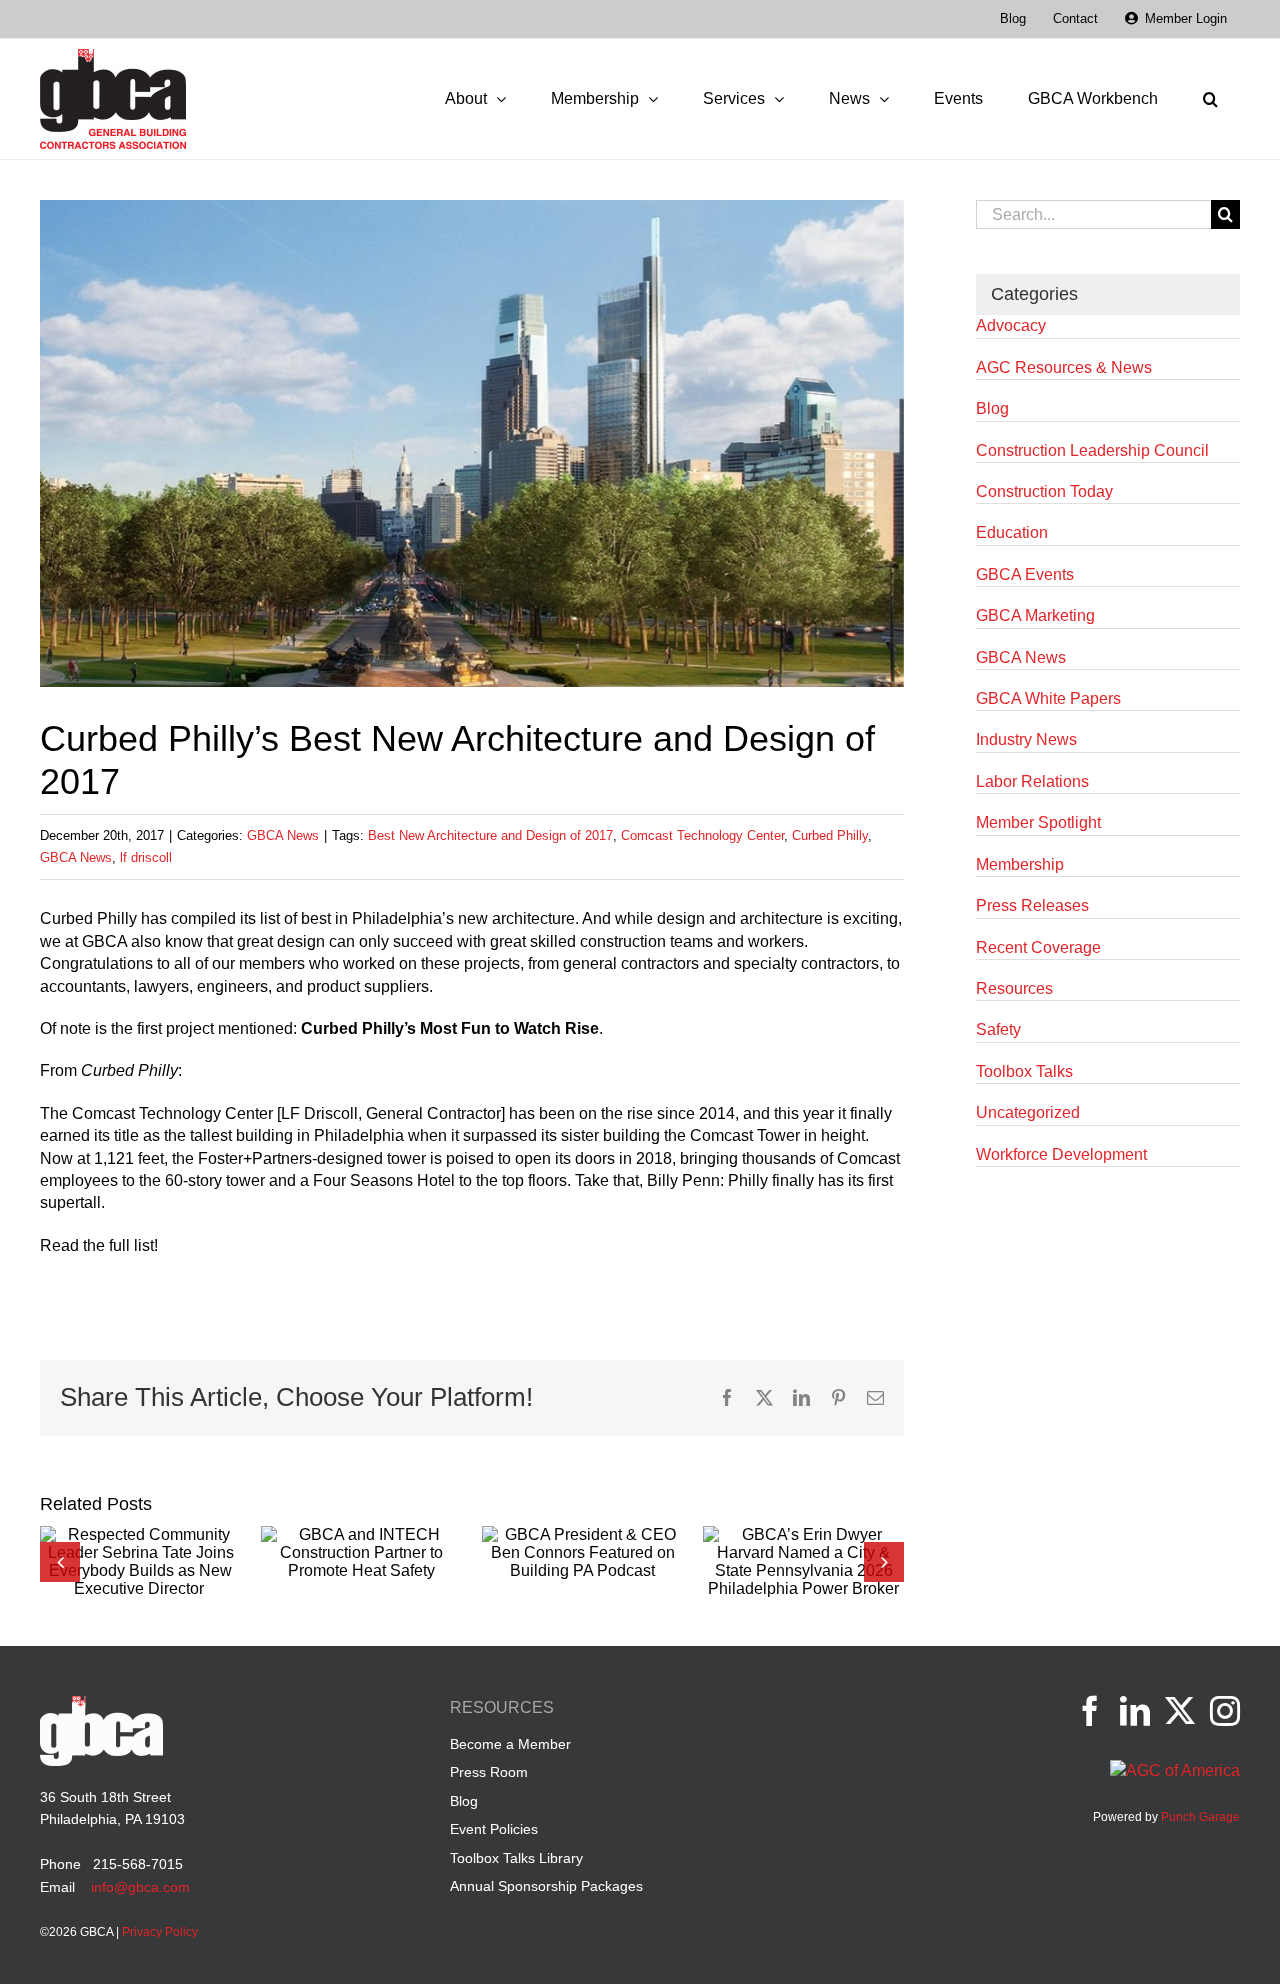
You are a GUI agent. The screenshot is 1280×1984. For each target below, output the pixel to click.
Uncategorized (1028, 1112)
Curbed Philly (830, 835)
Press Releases (1032, 905)
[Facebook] (1090, 1711)
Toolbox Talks (1024, 1071)
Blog (992, 408)
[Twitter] (1180, 1711)
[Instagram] (1225, 1711)
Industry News (1026, 739)
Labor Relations (1032, 781)
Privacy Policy (160, 1932)
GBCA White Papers (1048, 698)
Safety (998, 1029)
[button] (1210, 99)
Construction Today (1044, 491)
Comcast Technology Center (702, 835)
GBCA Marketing (1035, 615)
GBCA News (283, 835)
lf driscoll (146, 857)
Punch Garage (1200, 1817)
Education (1012, 532)
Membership (1020, 864)
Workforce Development (1061, 1154)
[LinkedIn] (1135, 1711)
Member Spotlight (1038, 822)
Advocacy (1011, 325)
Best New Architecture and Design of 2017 (490, 835)
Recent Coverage (1038, 947)
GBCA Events (1025, 574)
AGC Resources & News (1064, 367)
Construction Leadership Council (1092, 450)
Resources (1014, 988)
